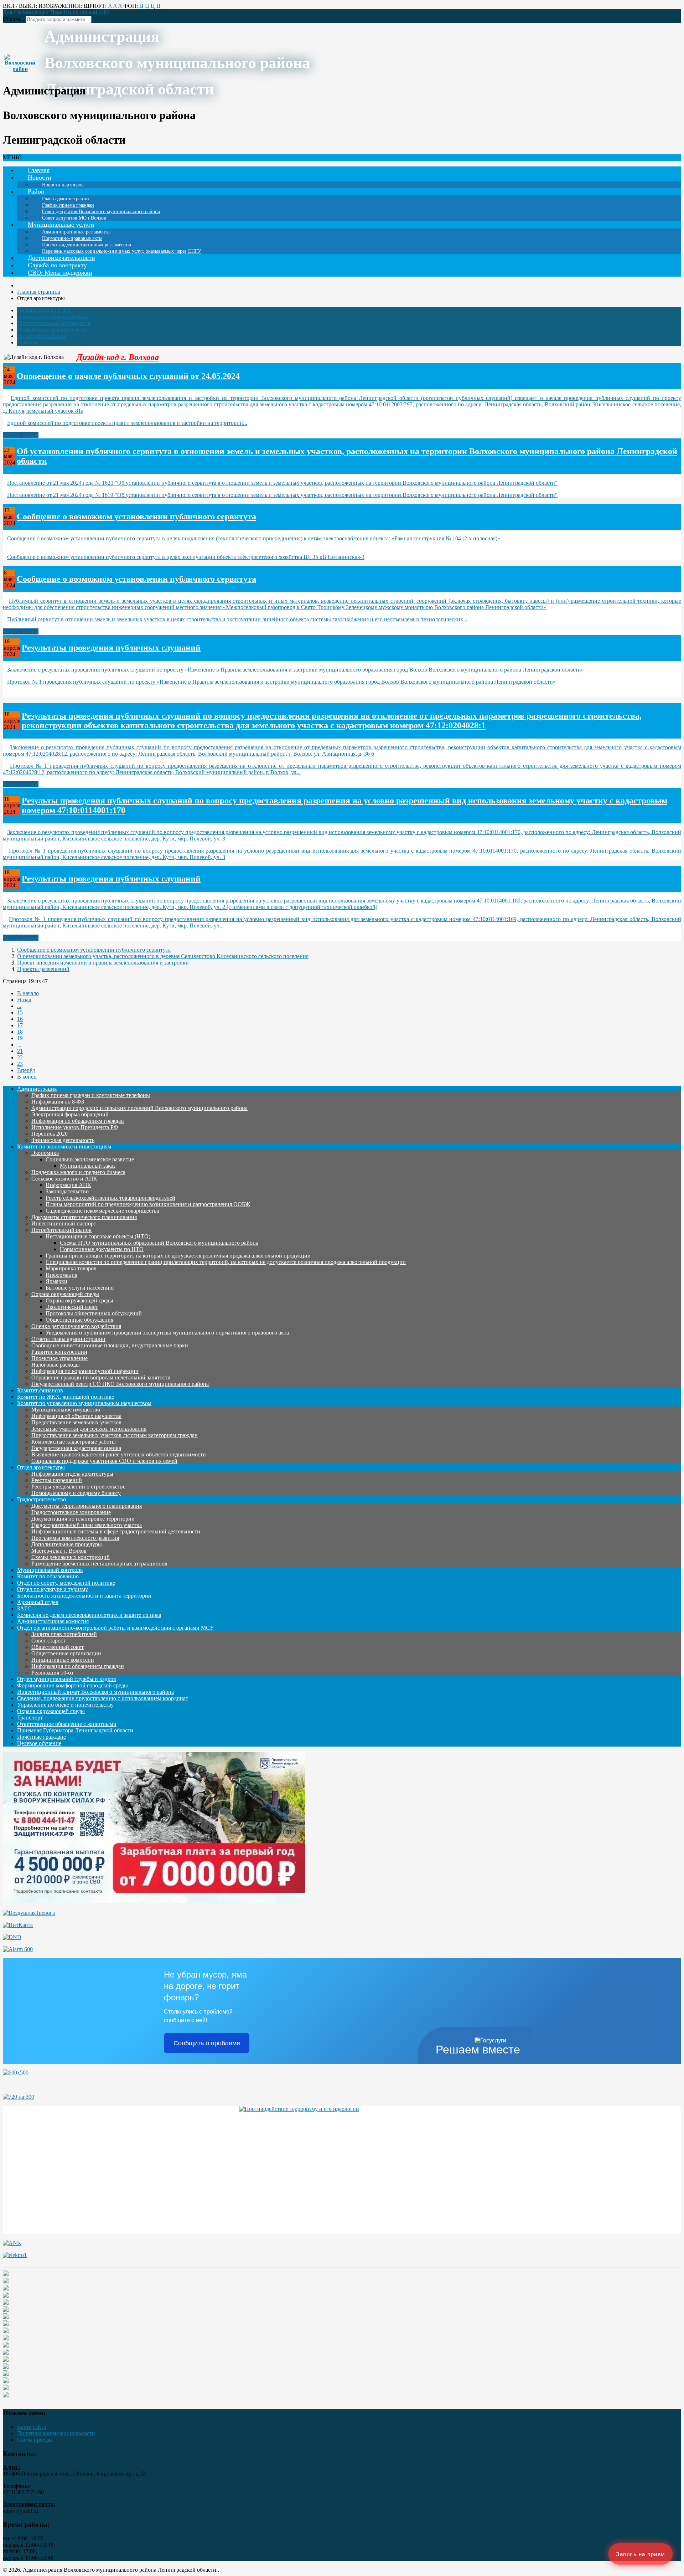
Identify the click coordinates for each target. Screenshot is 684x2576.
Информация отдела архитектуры (72, 1474)
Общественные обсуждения (79, 1320)
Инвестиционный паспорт (64, 1223)
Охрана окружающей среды (65, 1294)
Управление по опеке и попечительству (65, 1705)
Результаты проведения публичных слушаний (111, 648)
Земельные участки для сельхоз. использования (89, 1429)
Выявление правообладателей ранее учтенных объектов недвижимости (119, 1454)
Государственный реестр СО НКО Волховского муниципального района (120, 1384)
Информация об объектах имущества (76, 1416)
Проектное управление (59, 1358)
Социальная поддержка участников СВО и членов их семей (104, 1461)
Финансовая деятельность (63, 1140)
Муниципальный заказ (88, 1166)
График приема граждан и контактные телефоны (91, 1095)
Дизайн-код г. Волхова (118, 357)
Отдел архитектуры (41, 1467)
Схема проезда (35, 2440)
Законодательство (67, 1191)
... (19, 1006)
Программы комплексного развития (75, 1538)
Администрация (37, 1089)
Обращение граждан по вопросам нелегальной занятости (101, 1377)
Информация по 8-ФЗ (43, 310)
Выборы (27, 342)
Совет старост (48, 1641)
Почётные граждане (42, 1737)
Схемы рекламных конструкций (71, 1557)
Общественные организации (66, 1653)
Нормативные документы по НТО (102, 1249)
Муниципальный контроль (50, 1570)
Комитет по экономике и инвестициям (64, 1146)
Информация (61, 1275)
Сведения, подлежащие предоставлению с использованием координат (103, 1698)
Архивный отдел (38, 1602)
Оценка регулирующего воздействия (76, 1326)
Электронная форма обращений (70, 1114)
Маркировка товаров (71, 1268)
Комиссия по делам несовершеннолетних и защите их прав (89, 1615)
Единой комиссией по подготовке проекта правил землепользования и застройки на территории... (127, 423)
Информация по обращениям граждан (78, 1121)
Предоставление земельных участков (76, 1422)
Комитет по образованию (48, 1576)
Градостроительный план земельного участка (87, 1525)
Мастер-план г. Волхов (59, 1551)
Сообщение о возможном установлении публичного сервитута (136, 516)
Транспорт (30, 1718)
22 (20, 1057)
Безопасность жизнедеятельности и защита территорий (84, 1596)
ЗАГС (24, 1608)
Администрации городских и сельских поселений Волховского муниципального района (139, 1108)
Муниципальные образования (54, 323)
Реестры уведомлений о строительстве (78, 1487)
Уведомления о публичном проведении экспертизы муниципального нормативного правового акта (167, 1333)
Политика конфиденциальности (56, 2433)
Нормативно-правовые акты (52, 330)
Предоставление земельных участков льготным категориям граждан (115, 1435)
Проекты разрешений (43, 969)
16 (20, 1019)
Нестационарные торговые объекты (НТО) (98, 1236)
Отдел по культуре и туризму (53, 1589)
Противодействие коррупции (53, 317)
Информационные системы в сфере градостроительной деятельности (116, 1531)
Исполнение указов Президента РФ (75, 1127)
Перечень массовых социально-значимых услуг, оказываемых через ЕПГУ (122, 251)
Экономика (45, 1153)
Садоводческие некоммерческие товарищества (102, 1211)
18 (20, 1032)
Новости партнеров (63, 185)
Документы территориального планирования (87, 1506)
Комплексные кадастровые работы (74, 1442)
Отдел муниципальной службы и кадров (67, 1679)
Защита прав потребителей (64, 1634)
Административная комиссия (53, 1621)
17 (20, 1025)
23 (20, 1064)
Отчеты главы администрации (68, 1339)
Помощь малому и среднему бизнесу (76, 1493)
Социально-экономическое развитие (90, 1159)
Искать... (14, 19)
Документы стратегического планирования (84, 1217)
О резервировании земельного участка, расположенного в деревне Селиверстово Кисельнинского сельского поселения (163, 956)
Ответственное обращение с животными (67, 1724)
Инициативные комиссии (63, 1660)
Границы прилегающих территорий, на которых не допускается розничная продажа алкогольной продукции (178, 1256)
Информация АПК (68, 1185)
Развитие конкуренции (59, 1352)
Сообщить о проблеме (207, 2043)
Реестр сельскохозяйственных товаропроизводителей (110, 1198)
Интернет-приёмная (42, 336)
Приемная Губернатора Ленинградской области (75, 1730)
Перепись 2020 (50, 1134)
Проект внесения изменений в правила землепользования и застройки (103, 963)
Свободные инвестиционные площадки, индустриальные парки (110, 1345)
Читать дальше (21, 435)
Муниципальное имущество (66, 1410)
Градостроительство (42, 1499)
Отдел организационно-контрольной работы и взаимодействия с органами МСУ (115, 1628)
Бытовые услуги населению (80, 1288)
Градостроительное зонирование (71, 1512)
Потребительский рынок (61, 1230)
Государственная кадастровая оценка (76, 1448)
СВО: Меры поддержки (60, 273)
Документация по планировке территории (83, 1519)
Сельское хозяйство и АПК (64, 1179)
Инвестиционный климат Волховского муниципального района (95, 1692)
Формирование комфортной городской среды (72, 1685)
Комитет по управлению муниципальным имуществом (84, 1403)
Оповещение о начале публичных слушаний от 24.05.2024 (128, 376)
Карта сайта (32, 2427)
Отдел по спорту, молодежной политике (66, 1583)
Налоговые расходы (56, 1365)
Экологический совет (72, 1307)
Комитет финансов (40, 1390)
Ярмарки (56, 1281)
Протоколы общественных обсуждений (94, 1313)
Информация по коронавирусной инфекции (85, 1371)
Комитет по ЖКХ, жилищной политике (66, 1397)
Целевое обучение (39, 1743)
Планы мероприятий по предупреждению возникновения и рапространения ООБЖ (148, 1204)
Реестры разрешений (57, 1480)
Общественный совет (58, 1647)
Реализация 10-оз (52, 1673)
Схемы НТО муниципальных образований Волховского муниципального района (159, 1243)
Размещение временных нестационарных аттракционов (99, 1564)
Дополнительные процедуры (67, 1544)
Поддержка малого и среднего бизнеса (78, 1172)
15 (20, 1012)
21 (20, 1051)
